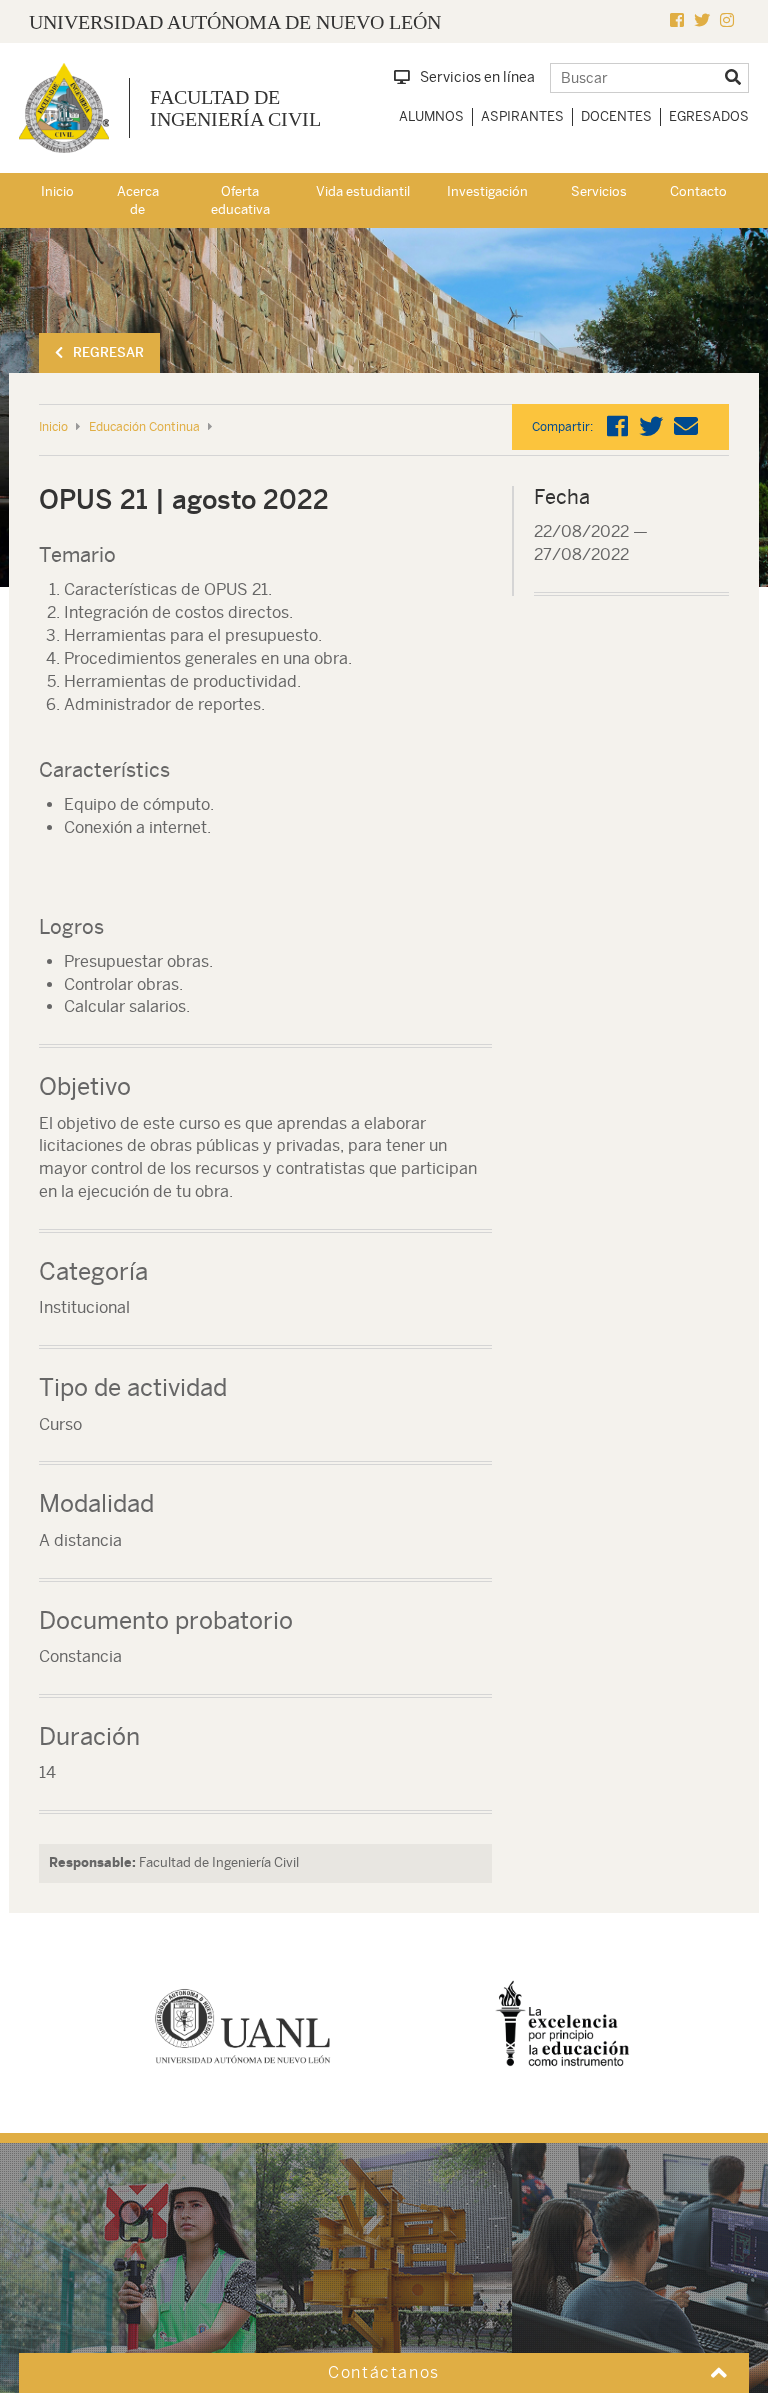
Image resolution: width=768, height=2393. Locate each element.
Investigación (487, 191)
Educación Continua (144, 427)
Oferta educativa (240, 201)
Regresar (108, 352)
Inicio (57, 191)
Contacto (698, 191)
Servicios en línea (477, 77)
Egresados (709, 116)
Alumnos (431, 116)
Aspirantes (522, 116)
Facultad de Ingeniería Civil (235, 108)
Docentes (616, 116)
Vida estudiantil (363, 191)
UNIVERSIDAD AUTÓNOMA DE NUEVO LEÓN (235, 22)
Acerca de (138, 201)
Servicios (599, 191)
